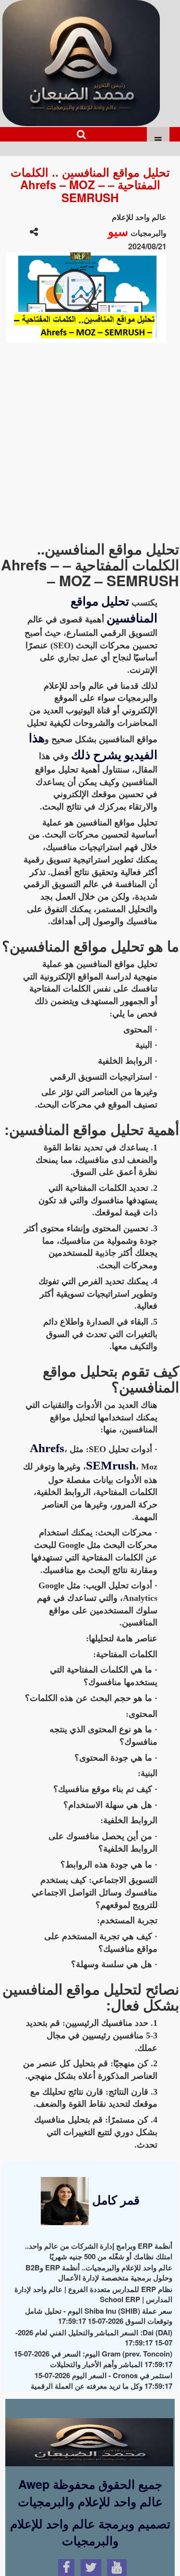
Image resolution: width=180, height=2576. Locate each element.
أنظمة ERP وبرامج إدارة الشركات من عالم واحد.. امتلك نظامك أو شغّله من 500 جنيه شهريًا (99, 2251)
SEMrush (111, 1465)
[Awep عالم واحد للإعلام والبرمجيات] (89, 2434)
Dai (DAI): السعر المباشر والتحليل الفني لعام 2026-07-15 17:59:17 (94, 2338)
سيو (118, 231)
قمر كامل (114, 2200)
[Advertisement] (90, 437)
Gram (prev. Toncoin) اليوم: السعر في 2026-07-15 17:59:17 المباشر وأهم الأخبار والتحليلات (93, 2359)
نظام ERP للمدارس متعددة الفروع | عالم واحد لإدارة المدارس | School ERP (93, 2294)
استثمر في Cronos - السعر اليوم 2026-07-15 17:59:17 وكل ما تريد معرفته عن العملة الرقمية (102, 2380)
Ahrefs (47, 1448)
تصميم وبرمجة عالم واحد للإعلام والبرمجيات (90, 2532)
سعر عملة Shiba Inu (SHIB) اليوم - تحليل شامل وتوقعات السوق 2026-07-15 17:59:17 (99, 2316)
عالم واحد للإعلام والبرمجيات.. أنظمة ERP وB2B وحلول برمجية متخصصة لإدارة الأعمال (99, 2273)
